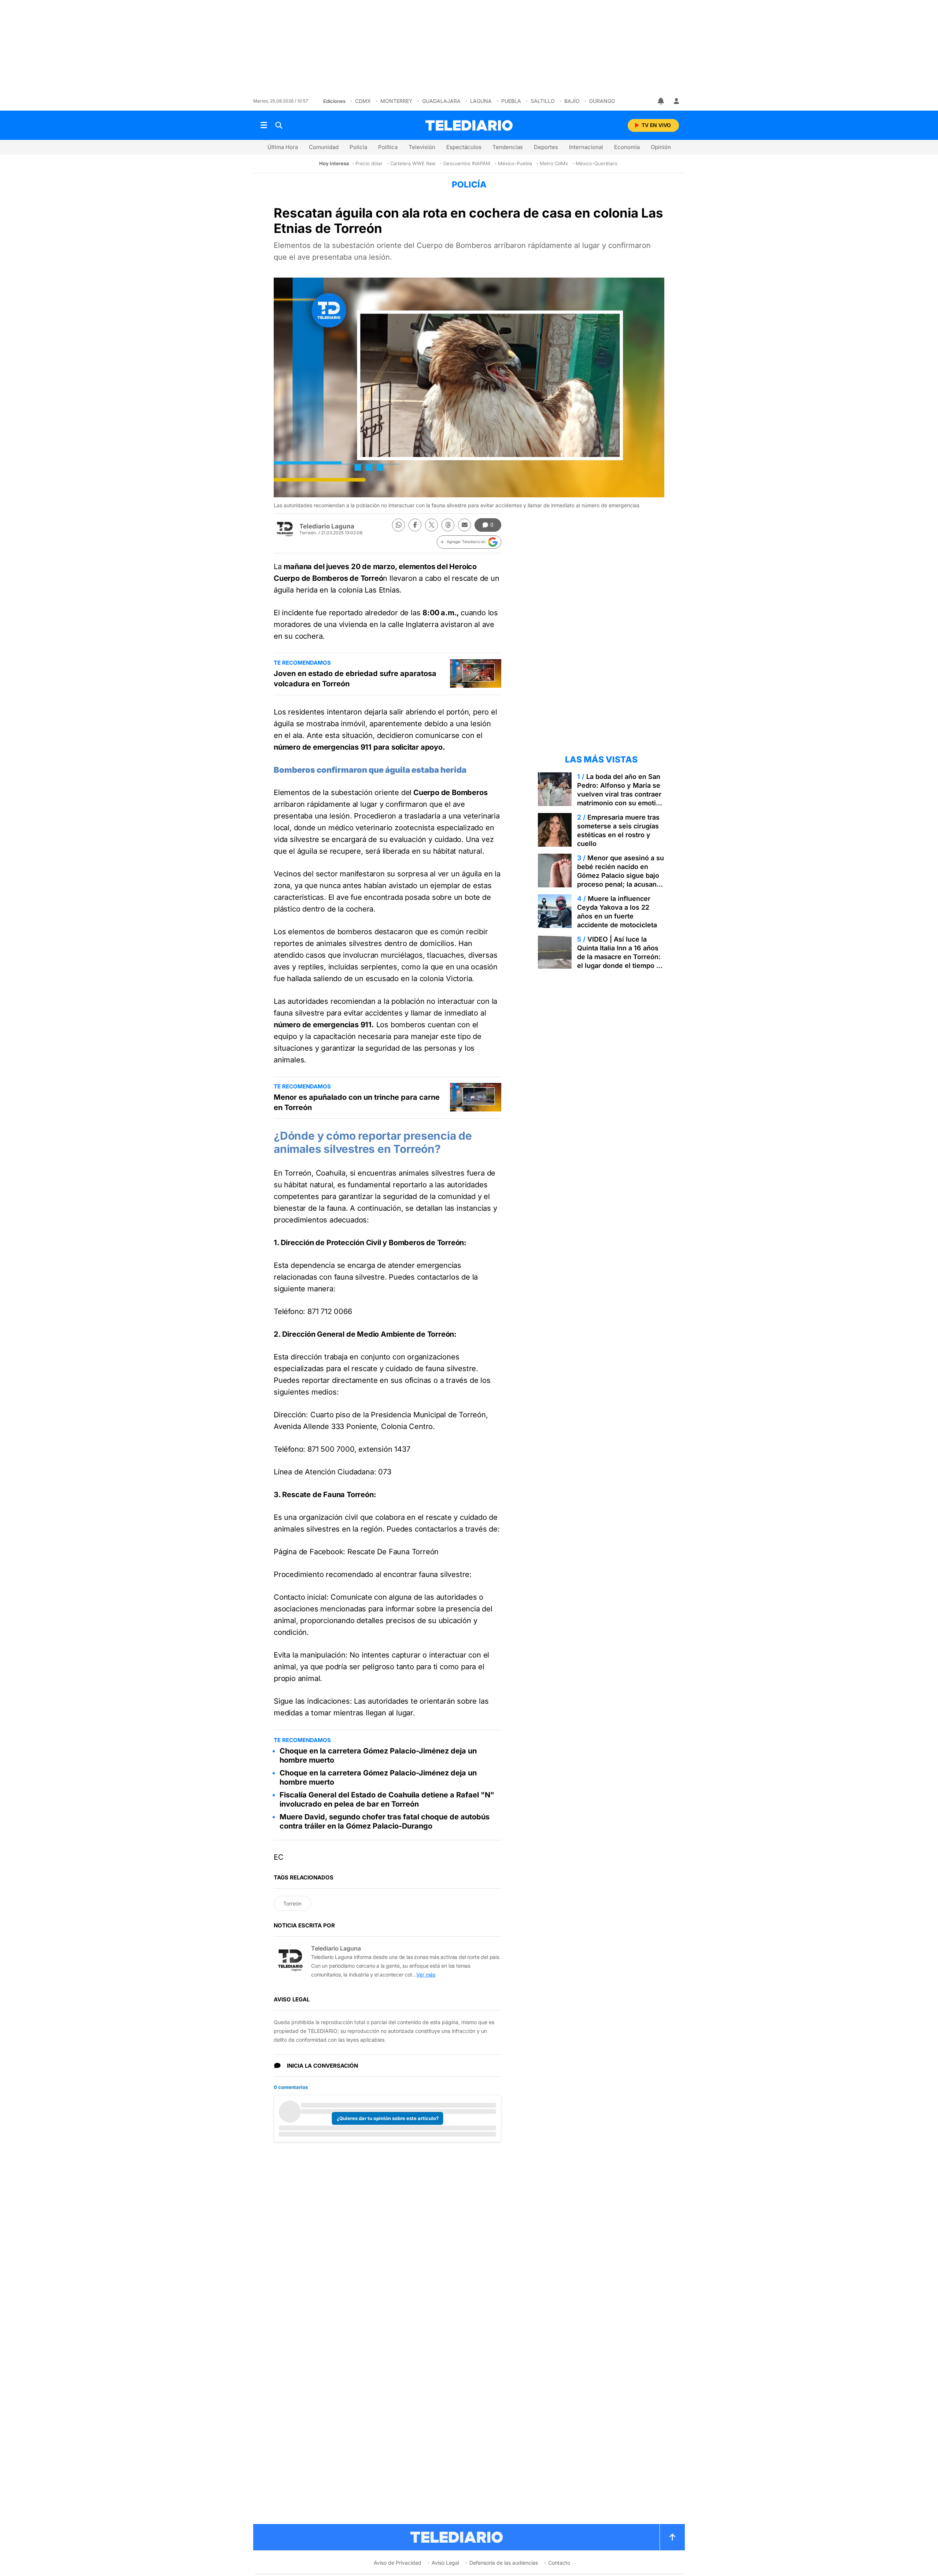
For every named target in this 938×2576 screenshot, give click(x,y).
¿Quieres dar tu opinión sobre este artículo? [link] (388, 2118)
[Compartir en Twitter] (431, 525)
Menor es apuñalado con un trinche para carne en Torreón (357, 1102)
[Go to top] (672, 2537)
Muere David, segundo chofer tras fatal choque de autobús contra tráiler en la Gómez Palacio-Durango (385, 1821)
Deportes (546, 147)
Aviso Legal (445, 2563)
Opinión (661, 147)
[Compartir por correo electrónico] (464, 525)
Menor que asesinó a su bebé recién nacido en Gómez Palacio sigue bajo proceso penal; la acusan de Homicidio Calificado (621, 875)
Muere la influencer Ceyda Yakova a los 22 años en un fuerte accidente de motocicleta (617, 912)
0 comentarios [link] (291, 2087)
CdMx (363, 101)
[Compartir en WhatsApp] (398, 525)
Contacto (559, 2563)
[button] (469, 542)
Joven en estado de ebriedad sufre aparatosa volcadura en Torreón (355, 679)
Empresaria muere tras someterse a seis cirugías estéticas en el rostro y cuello (618, 830)
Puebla (511, 101)
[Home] (469, 125)
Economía (627, 147)
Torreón (292, 1903)
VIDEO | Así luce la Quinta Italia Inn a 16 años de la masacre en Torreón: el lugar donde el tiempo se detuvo (621, 957)
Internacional (586, 147)
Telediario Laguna (327, 526)
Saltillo (543, 101)
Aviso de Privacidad (398, 2563)
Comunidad (324, 147)
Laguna (481, 101)
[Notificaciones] (661, 101)
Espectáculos (464, 147)
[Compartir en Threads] (448, 525)
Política (388, 147)
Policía (358, 147)
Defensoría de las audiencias (504, 2563)
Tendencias (508, 147)
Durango (602, 101)
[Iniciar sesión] (676, 101)
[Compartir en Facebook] (415, 525)
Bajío (572, 101)
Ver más (426, 1974)
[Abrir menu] (264, 125)
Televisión (422, 147)
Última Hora (283, 147)
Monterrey (396, 101)
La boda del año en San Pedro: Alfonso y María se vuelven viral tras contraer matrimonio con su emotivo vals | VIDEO (621, 794)
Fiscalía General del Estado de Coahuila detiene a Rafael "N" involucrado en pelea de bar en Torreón (387, 1799)
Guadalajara (441, 101)
